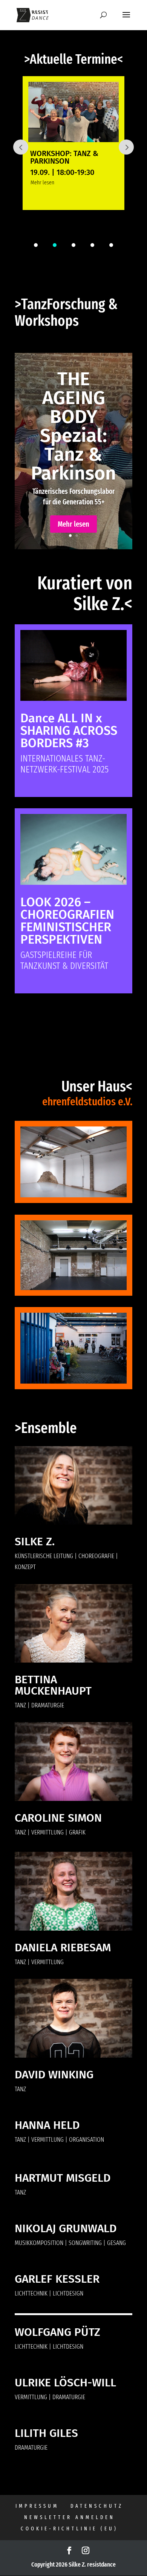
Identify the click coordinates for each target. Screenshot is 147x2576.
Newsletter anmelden (70, 2517)
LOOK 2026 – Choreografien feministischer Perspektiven (67, 921)
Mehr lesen (42, 182)
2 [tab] (55, 245)
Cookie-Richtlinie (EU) (69, 2529)
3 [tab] (73, 245)
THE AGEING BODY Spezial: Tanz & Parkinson (73, 426)
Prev (21, 147)
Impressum (37, 2506)
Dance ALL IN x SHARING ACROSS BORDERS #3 (69, 731)
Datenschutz (97, 2506)
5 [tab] (111, 245)
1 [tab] (36, 245)
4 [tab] (92, 245)
